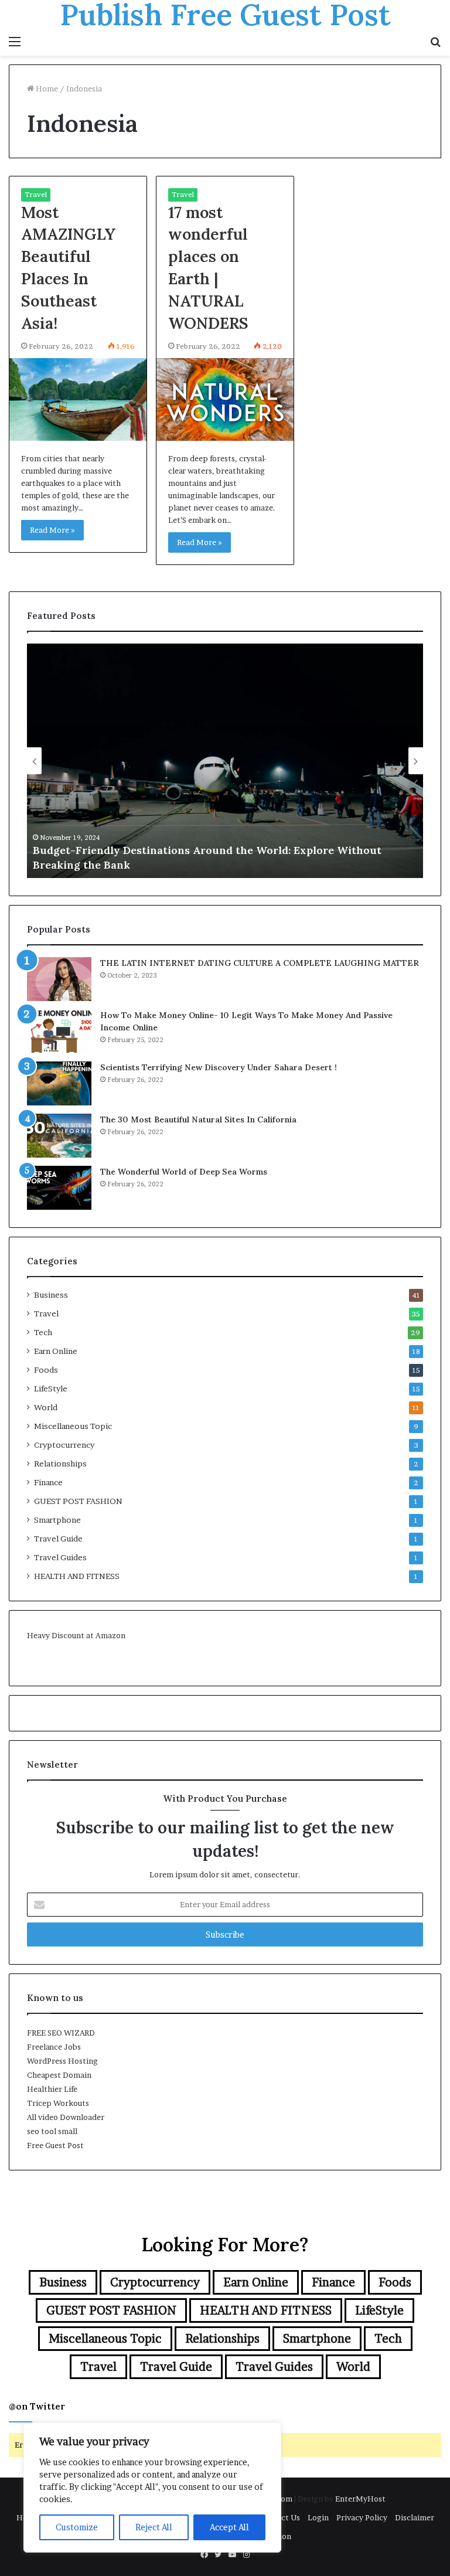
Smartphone (57, 1520)
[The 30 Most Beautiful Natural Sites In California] (59, 1136)
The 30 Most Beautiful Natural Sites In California (198, 1119)
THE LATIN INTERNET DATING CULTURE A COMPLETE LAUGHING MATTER (260, 963)
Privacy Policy (362, 2517)
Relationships (60, 1464)
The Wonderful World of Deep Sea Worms (184, 1172)
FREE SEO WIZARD (61, 2033)
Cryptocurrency (64, 1445)
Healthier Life (52, 2089)
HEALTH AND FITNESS (77, 1576)
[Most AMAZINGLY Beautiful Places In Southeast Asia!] (78, 399)
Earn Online (56, 1351)
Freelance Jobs (54, 2047)
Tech (43, 1332)
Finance (48, 1482)
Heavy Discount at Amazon (76, 1635)
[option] (225, 761)
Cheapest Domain (59, 2075)
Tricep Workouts (58, 2103)
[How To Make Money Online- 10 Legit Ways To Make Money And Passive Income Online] (59, 1031)
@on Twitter (37, 2406)
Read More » (52, 530)
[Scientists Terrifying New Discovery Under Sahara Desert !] (59, 1083)
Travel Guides (60, 1557)
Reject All (154, 2527)
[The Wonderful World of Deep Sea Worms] (59, 1188)
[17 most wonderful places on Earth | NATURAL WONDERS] (225, 399)
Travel (36, 194)
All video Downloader (66, 2117)
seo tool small (52, 2131)
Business (51, 1295)
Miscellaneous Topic (73, 1426)
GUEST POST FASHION (78, 1501)
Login (318, 2517)
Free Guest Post (55, 2145)
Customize (77, 2527)
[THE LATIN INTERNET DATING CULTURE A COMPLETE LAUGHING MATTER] (59, 979)
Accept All (229, 2527)
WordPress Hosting (62, 2061)
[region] (152, 2487)
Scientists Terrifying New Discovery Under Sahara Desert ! (219, 1067)
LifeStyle (51, 1389)
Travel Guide (58, 1539)
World (46, 1407)
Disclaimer (415, 2517)
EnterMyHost (360, 2499)
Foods (46, 1370)
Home (46, 89)
